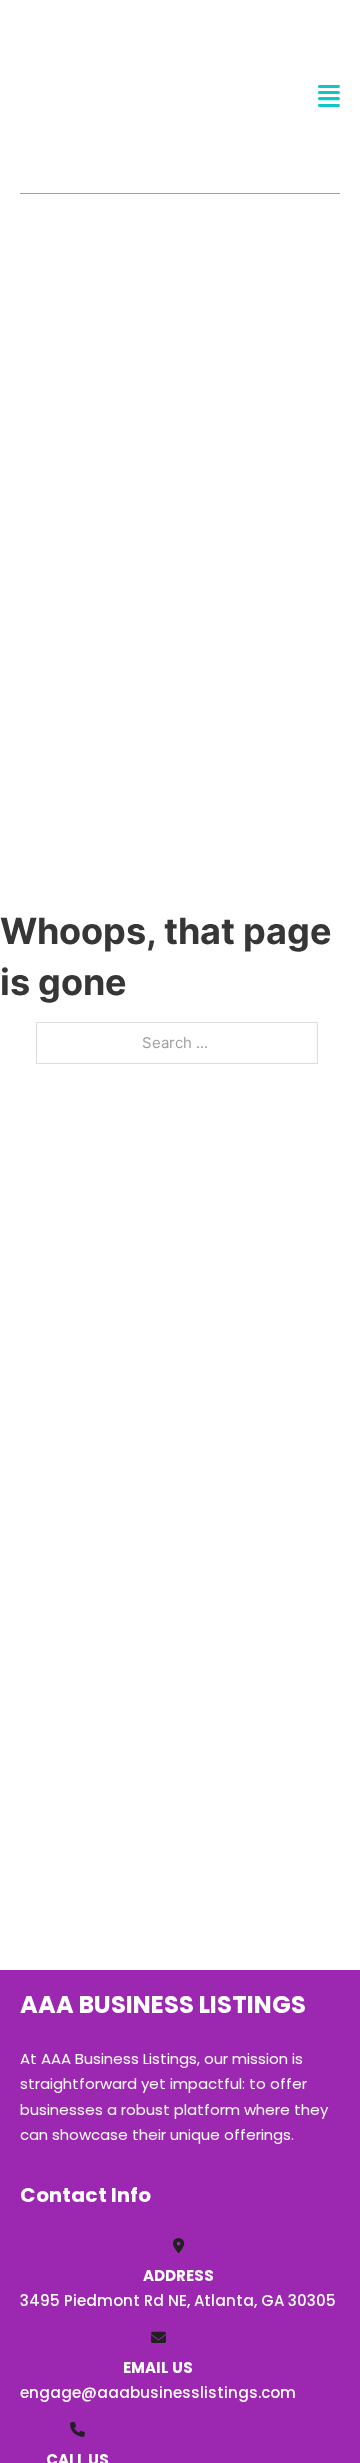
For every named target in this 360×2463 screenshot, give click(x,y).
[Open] (329, 96)
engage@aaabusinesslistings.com (158, 2392)
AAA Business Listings (96, 96)
